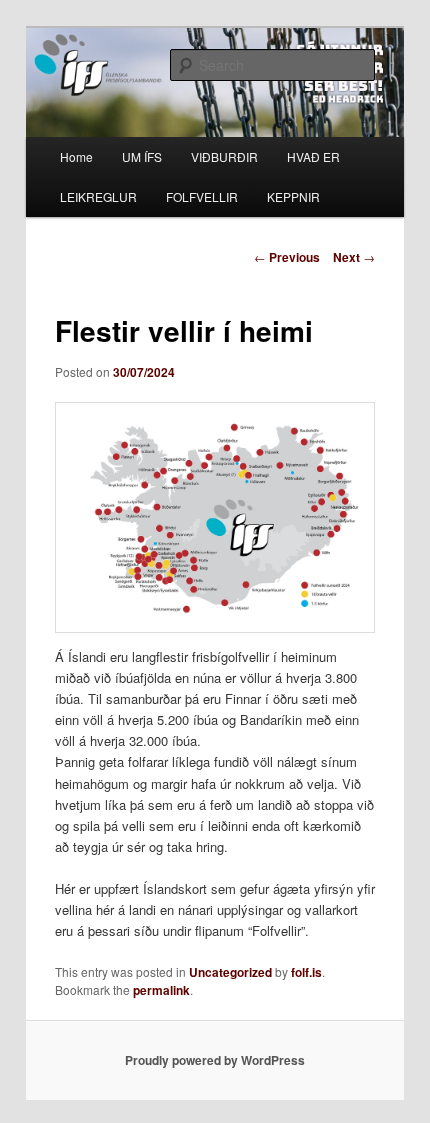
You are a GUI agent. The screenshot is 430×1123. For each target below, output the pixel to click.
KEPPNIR (293, 196)
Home (76, 156)
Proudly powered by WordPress (215, 1060)
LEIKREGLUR (98, 196)
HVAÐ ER (313, 156)
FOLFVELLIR (202, 196)
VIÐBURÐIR (224, 156)
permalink (161, 990)
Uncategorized (230, 972)
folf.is (306, 972)
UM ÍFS (142, 156)
